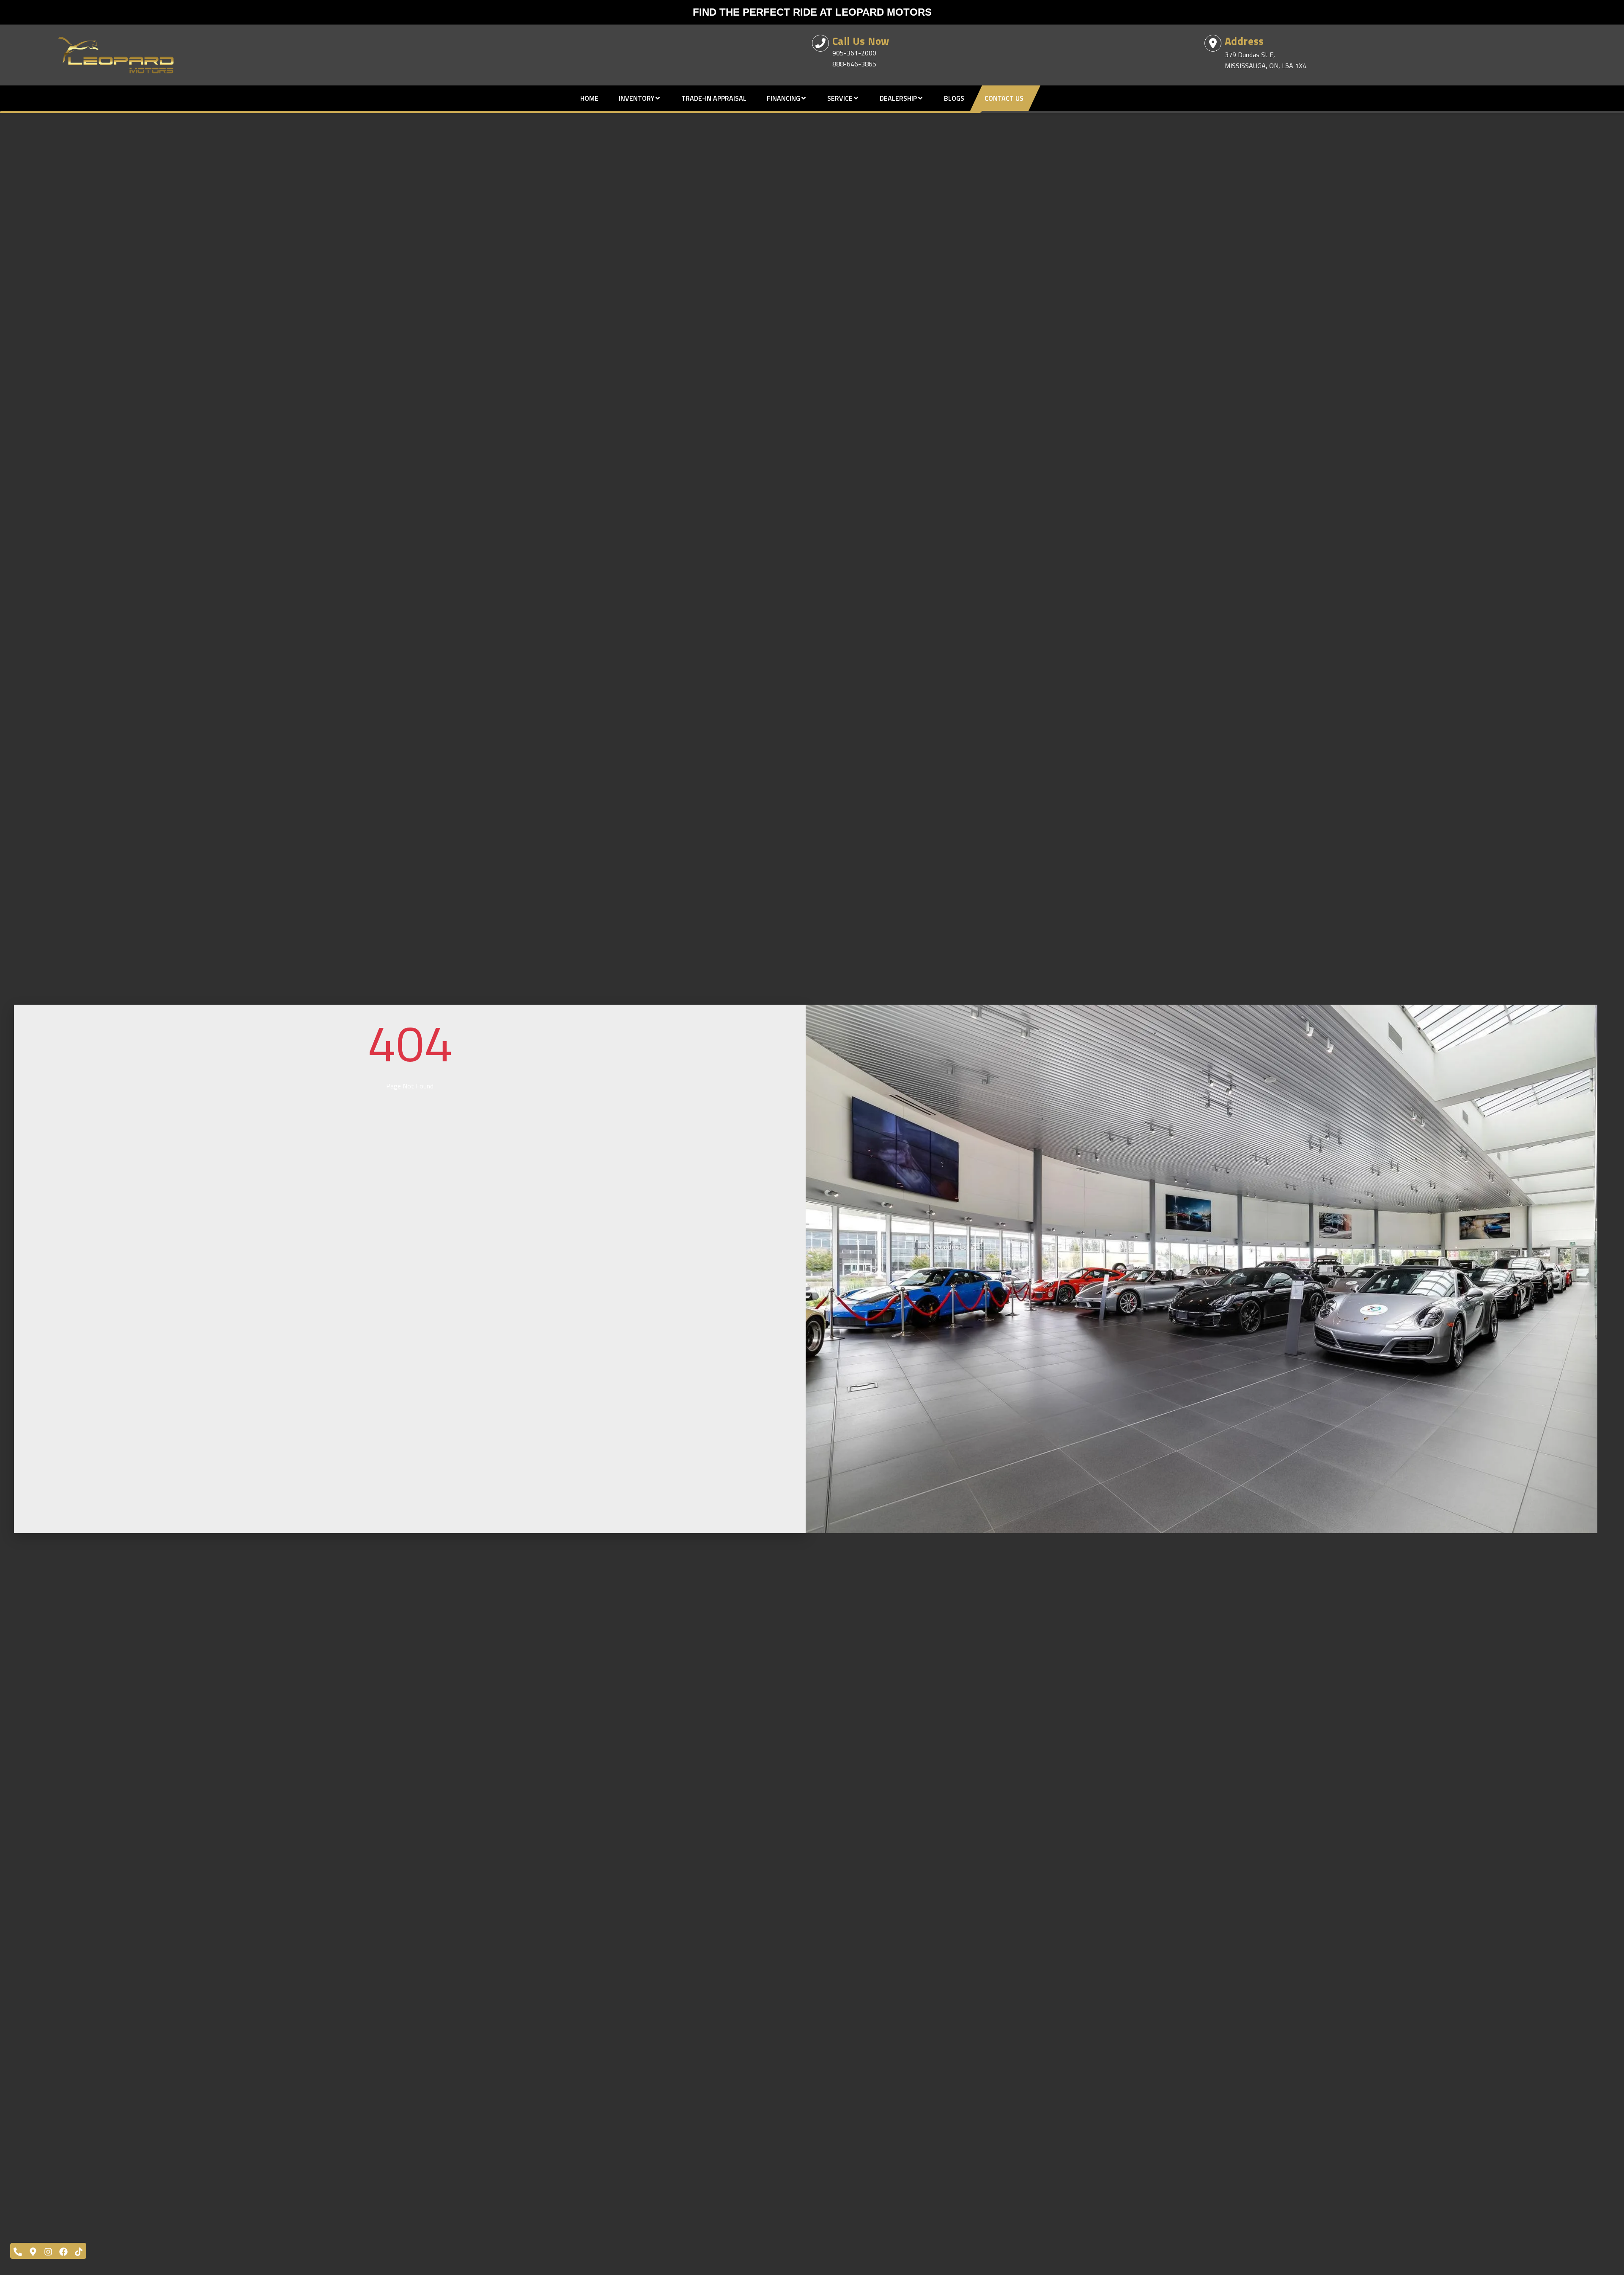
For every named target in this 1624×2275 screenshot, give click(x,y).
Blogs (954, 98)
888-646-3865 (854, 64)
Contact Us (1004, 98)
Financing (783, 98)
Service (840, 98)
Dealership (898, 98)
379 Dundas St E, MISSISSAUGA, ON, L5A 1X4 (1266, 60)
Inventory (636, 98)
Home (589, 98)
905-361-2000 (854, 53)
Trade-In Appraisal (714, 98)
